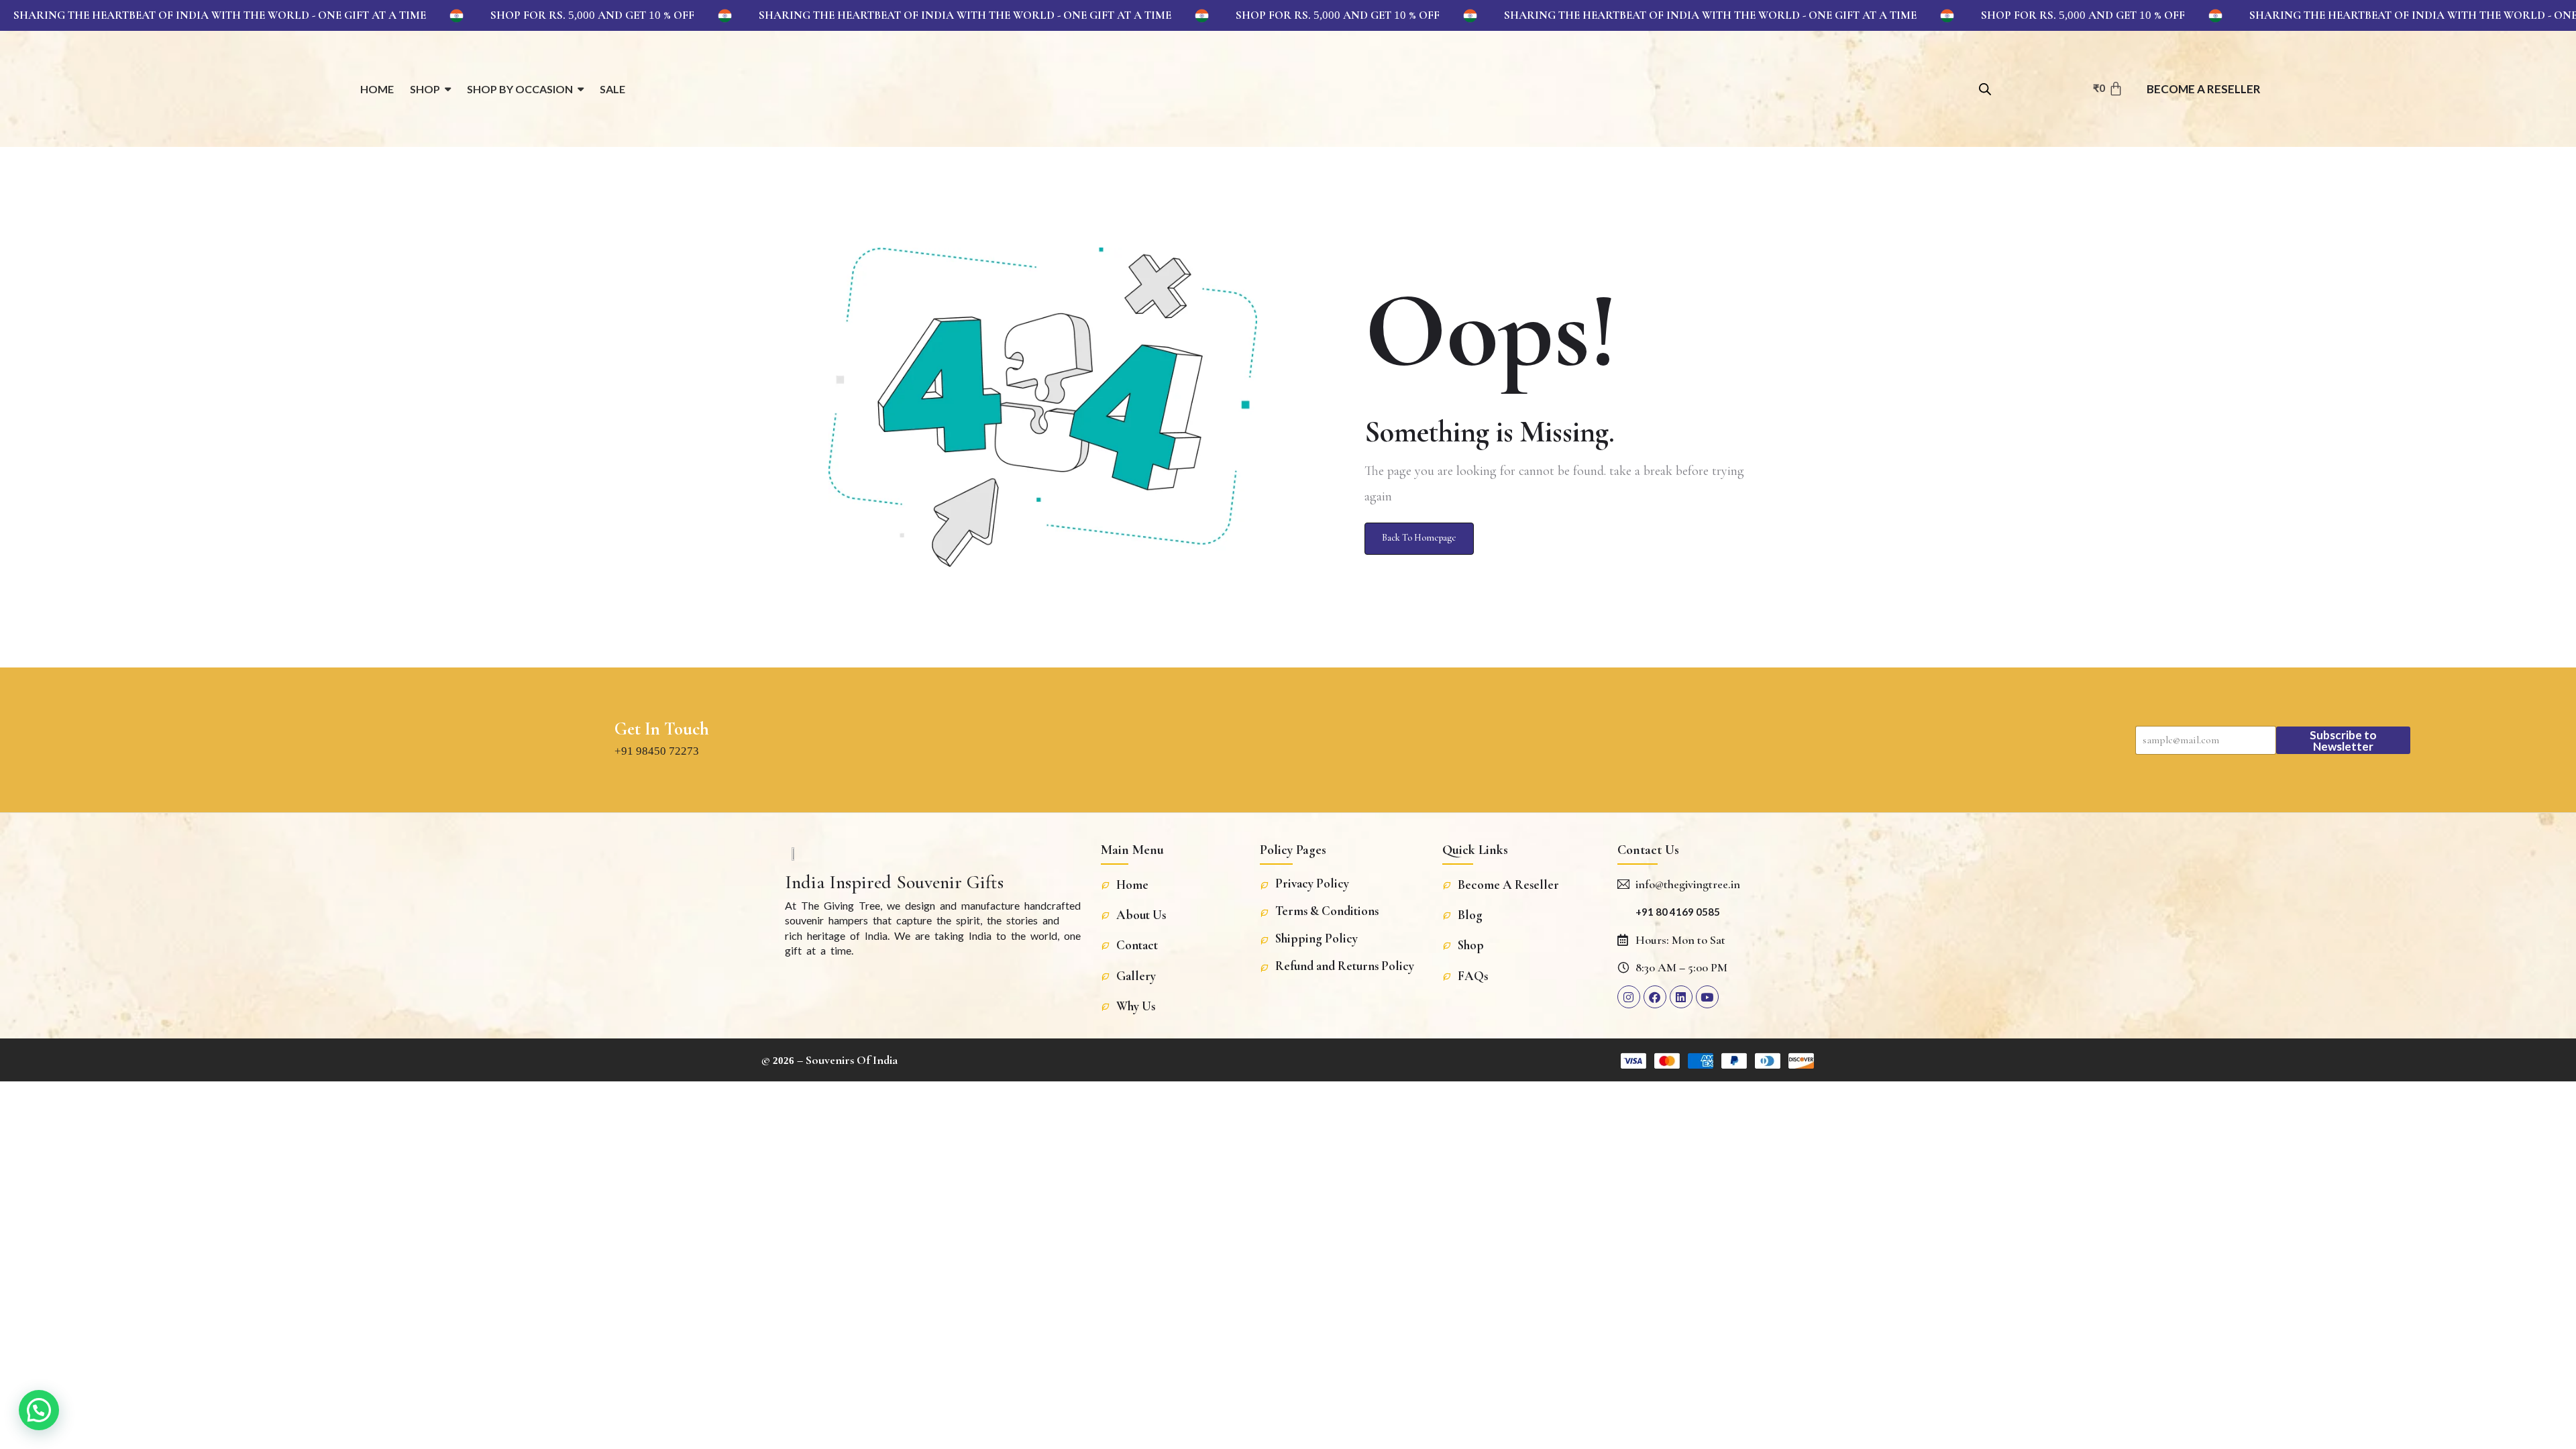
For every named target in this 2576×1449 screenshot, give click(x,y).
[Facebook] (1655, 997)
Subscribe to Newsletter (2343, 741)
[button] (39, 1410)
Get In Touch (662, 729)
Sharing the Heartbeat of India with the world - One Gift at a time (220, 15)
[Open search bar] (1985, 88)
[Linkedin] (1681, 997)
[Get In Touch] (592, 740)
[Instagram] (1629, 997)
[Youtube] (1707, 997)
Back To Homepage (1419, 538)
